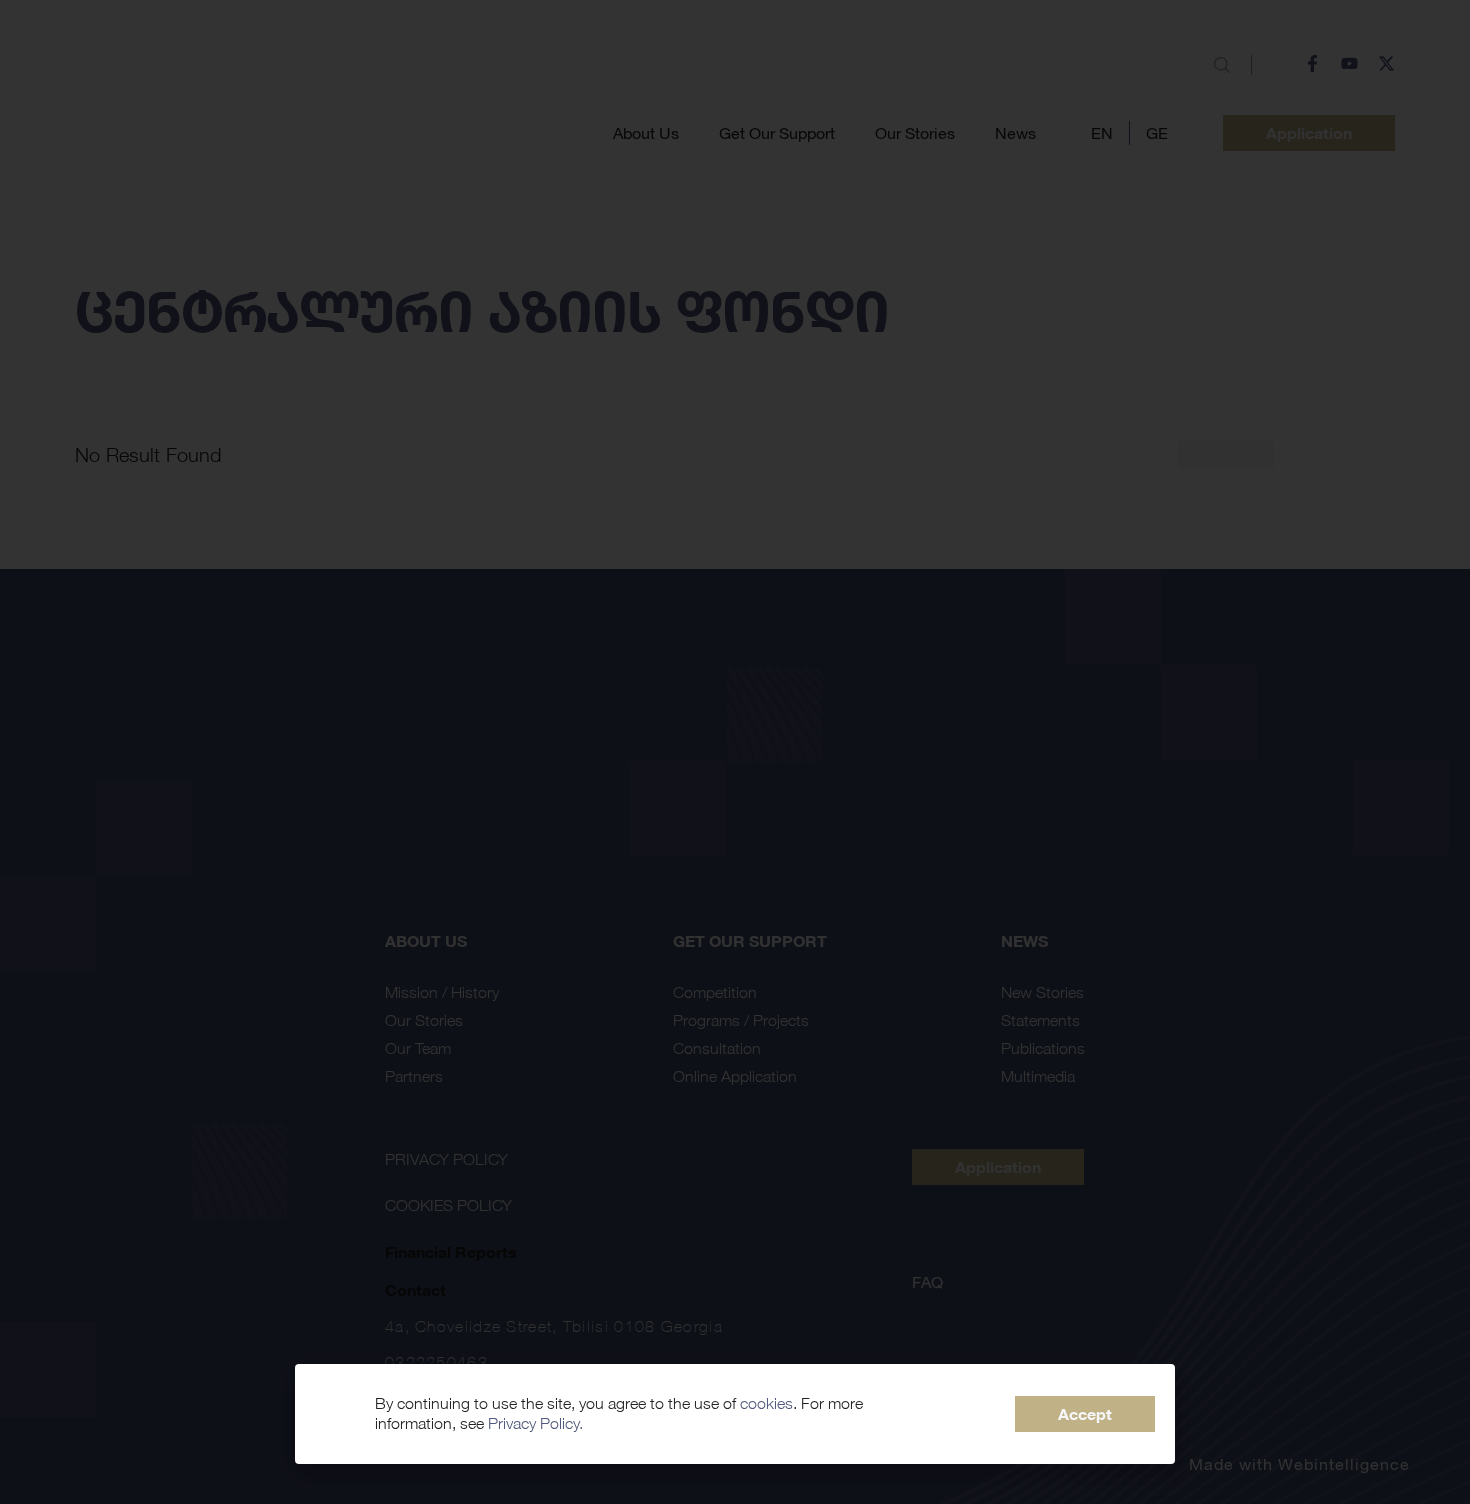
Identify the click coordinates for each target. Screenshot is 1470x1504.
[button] (1085, 1414)
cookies (766, 1403)
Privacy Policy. (535, 1423)
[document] (735, 752)
